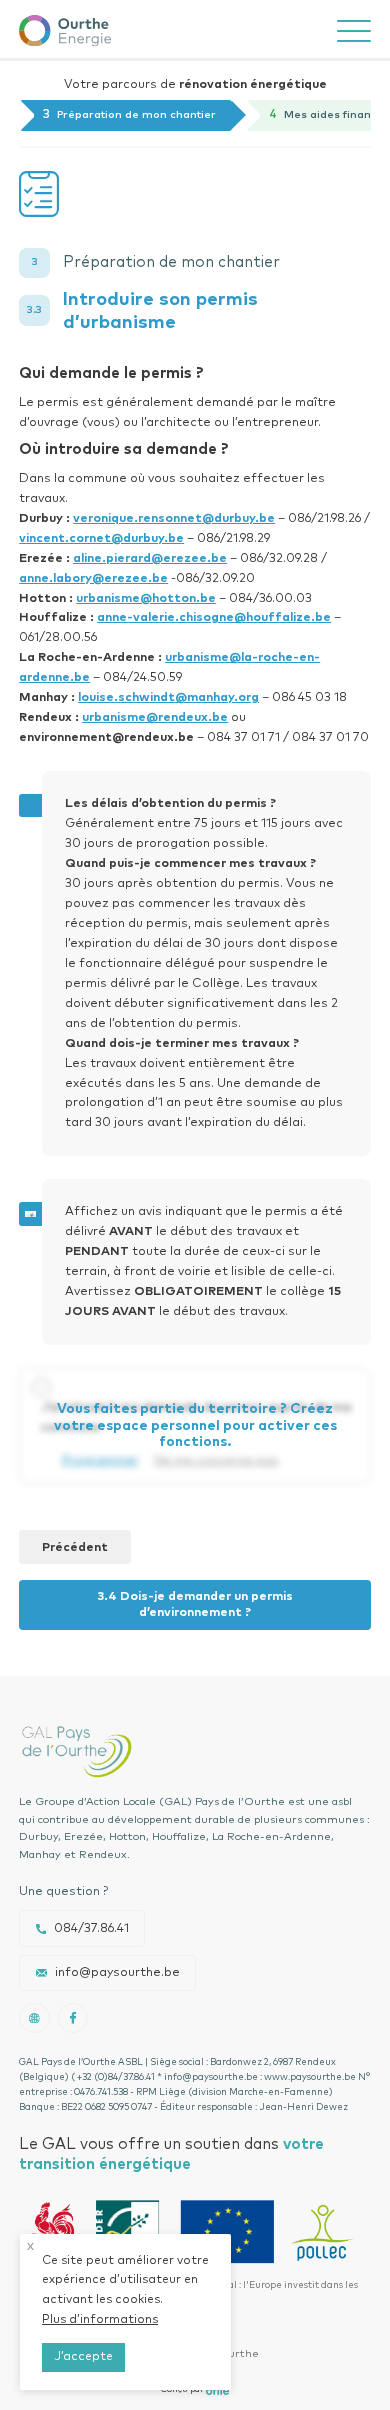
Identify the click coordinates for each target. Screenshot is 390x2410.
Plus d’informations (100, 2320)
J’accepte (83, 2357)
